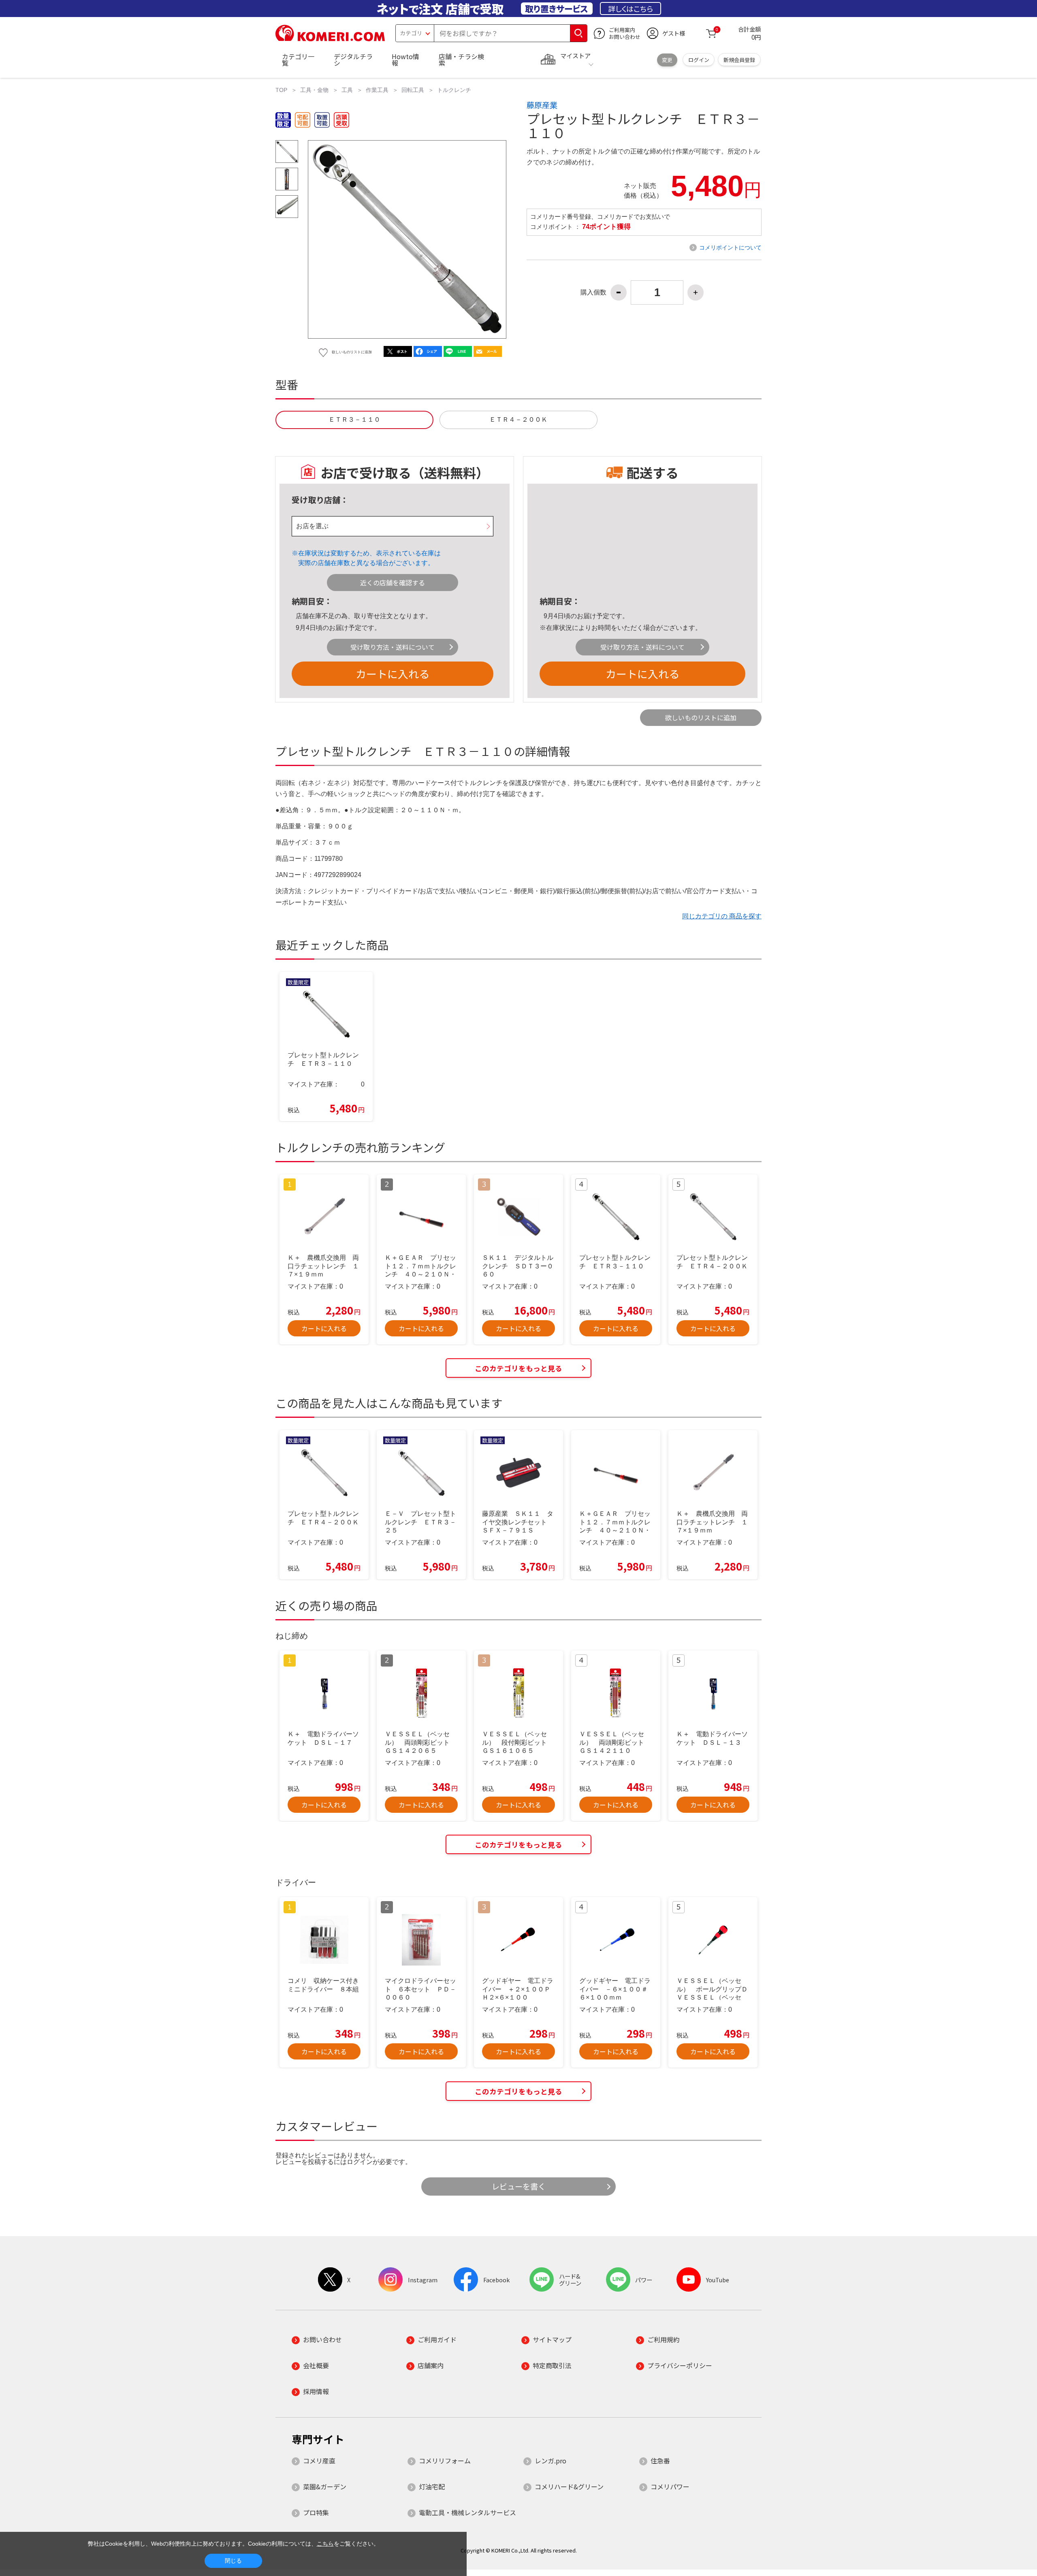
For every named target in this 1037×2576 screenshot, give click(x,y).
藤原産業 (542, 105)
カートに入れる (393, 673)
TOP (281, 90)
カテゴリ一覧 (298, 60)
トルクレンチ (454, 90)
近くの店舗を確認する (393, 583)
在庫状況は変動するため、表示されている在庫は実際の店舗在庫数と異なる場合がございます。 (369, 558)
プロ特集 (316, 2512)
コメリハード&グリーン (569, 2486)
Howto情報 (405, 60)
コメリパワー (670, 2486)
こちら (325, 2544)
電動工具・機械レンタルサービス (467, 2512)
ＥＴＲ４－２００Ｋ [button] (518, 419)
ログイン (699, 60)
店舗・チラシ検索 (461, 60)
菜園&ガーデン (325, 2486)
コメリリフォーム (445, 2461)
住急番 (660, 2461)
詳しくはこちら (631, 9)
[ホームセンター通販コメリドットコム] (330, 38)
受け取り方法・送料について (393, 647)
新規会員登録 (739, 60)
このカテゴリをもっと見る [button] (518, 1368)
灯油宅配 (432, 2486)
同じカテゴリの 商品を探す (722, 916)
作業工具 (377, 90)
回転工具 (413, 90)
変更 (667, 60)
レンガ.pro (551, 2461)
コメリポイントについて (730, 248)
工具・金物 (314, 90)
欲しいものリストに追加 (701, 717)
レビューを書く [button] (519, 2186)
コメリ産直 (319, 2461)
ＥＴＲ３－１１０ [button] (354, 419)
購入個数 (593, 292)
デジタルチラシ (353, 60)
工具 (347, 90)
